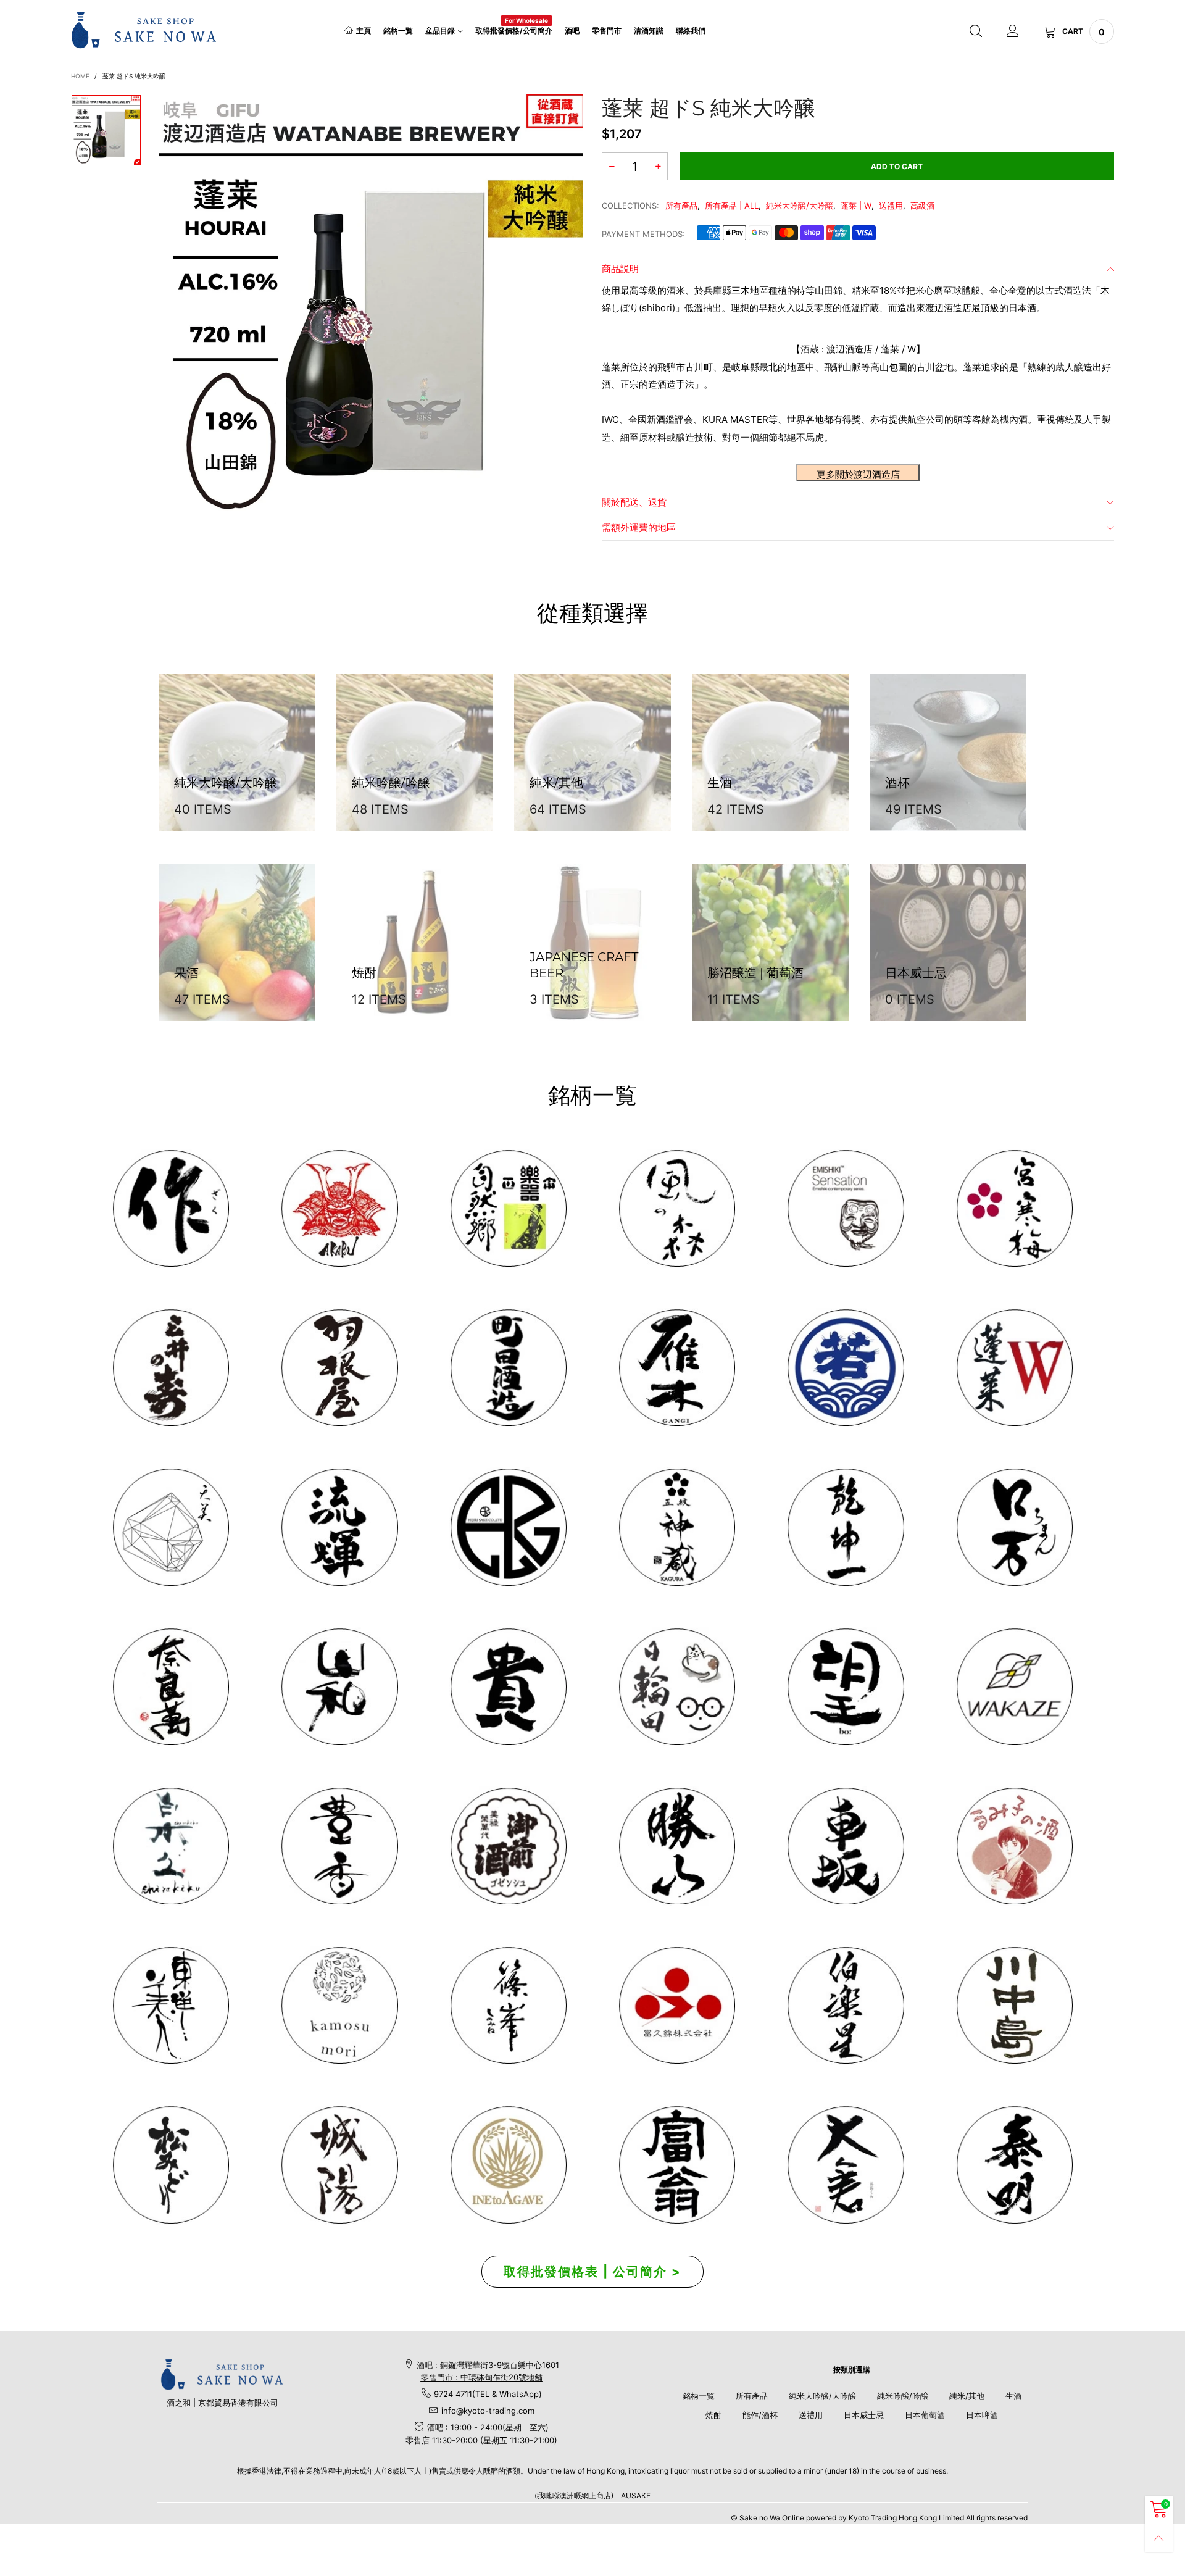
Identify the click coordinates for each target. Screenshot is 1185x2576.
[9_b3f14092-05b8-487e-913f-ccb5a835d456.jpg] (845, 1368)
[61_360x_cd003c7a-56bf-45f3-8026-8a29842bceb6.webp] (171, 2165)
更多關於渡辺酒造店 (858, 474)
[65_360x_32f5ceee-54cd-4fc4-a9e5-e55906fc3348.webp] (845, 2165)
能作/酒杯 (760, 2415)
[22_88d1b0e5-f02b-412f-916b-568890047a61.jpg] (1014, 1846)
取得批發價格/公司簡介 (514, 30)
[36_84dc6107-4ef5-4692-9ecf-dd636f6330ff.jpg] (508, 1208)
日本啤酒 (982, 2415)
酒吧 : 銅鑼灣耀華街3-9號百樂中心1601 (488, 2365)
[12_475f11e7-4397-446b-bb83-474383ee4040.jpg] (845, 1846)
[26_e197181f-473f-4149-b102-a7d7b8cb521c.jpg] (677, 2005)
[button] (612, 166)
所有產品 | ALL (732, 206)
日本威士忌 (864, 2415)
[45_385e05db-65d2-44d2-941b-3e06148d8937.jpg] (339, 1687)
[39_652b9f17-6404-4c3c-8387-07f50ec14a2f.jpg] (1014, 1687)
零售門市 (607, 31)
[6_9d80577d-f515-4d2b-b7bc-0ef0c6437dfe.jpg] (508, 2005)
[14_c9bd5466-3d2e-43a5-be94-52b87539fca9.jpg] (508, 1846)
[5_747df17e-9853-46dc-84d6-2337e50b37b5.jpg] (845, 2005)
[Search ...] (976, 31)
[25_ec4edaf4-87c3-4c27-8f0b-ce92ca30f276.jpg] (1014, 2005)
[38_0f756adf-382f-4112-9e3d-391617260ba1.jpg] (339, 1846)
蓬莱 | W (856, 206)
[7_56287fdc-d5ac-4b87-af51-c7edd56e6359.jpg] (508, 1368)
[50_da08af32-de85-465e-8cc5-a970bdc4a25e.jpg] (339, 2005)
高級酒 (922, 206)
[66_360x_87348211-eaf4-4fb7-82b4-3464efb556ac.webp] (1014, 2165)
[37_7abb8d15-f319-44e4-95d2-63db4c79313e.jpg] (845, 1687)
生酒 (1013, 2396)
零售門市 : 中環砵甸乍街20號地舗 (482, 2377)
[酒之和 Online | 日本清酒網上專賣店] (144, 30)
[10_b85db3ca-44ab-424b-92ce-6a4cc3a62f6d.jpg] (1014, 1208)
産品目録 (440, 31)
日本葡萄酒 (925, 2415)
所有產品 (681, 206)
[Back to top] (1159, 2538)
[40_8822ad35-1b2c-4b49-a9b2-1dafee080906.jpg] (508, 1687)
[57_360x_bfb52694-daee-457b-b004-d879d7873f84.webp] (171, 1527)
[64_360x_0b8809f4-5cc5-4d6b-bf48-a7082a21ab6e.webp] (508, 2165)
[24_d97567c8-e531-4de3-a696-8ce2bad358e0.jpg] (677, 2165)
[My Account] (1013, 31)
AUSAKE (636, 2495)
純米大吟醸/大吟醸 (800, 206)
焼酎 (713, 2415)
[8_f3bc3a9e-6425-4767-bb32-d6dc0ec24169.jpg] (677, 1368)
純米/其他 (967, 2396)
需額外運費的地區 (639, 527)
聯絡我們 (691, 31)
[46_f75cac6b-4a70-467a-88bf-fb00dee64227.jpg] (845, 1527)
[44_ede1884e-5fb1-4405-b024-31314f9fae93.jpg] (1014, 1527)
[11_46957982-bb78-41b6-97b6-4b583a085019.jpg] (1014, 1368)
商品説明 (620, 269)
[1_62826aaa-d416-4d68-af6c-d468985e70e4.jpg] (171, 1208)
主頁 (364, 31)
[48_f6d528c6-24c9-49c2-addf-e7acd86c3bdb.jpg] (508, 1527)
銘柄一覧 (398, 31)
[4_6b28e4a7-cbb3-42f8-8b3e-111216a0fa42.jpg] (339, 1208)
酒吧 (572, 31)
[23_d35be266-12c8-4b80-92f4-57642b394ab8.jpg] (677, 1846)
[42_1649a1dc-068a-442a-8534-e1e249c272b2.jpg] (677, 1527)
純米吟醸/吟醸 (903, 2396)
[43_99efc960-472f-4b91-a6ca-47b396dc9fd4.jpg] (171, 1687)
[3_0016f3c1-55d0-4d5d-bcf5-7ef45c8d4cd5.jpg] (339, 1368)
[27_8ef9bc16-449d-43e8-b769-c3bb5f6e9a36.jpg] (677, 1208)
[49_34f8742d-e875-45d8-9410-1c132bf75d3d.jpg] (171, 2005)
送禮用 (891, 206)
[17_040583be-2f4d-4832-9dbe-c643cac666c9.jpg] (339, 2165)
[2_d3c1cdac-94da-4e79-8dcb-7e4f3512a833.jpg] (171, 1368)
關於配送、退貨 (634, 502)
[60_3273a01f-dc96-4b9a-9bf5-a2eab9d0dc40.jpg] (845, 1208)
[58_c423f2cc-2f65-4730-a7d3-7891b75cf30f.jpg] (339, 1527)
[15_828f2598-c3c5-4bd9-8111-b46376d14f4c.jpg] (677, 1687)
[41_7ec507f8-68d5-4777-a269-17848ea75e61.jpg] (171, 1846)
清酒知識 (649, 31)
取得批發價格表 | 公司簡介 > (592, 2272)
